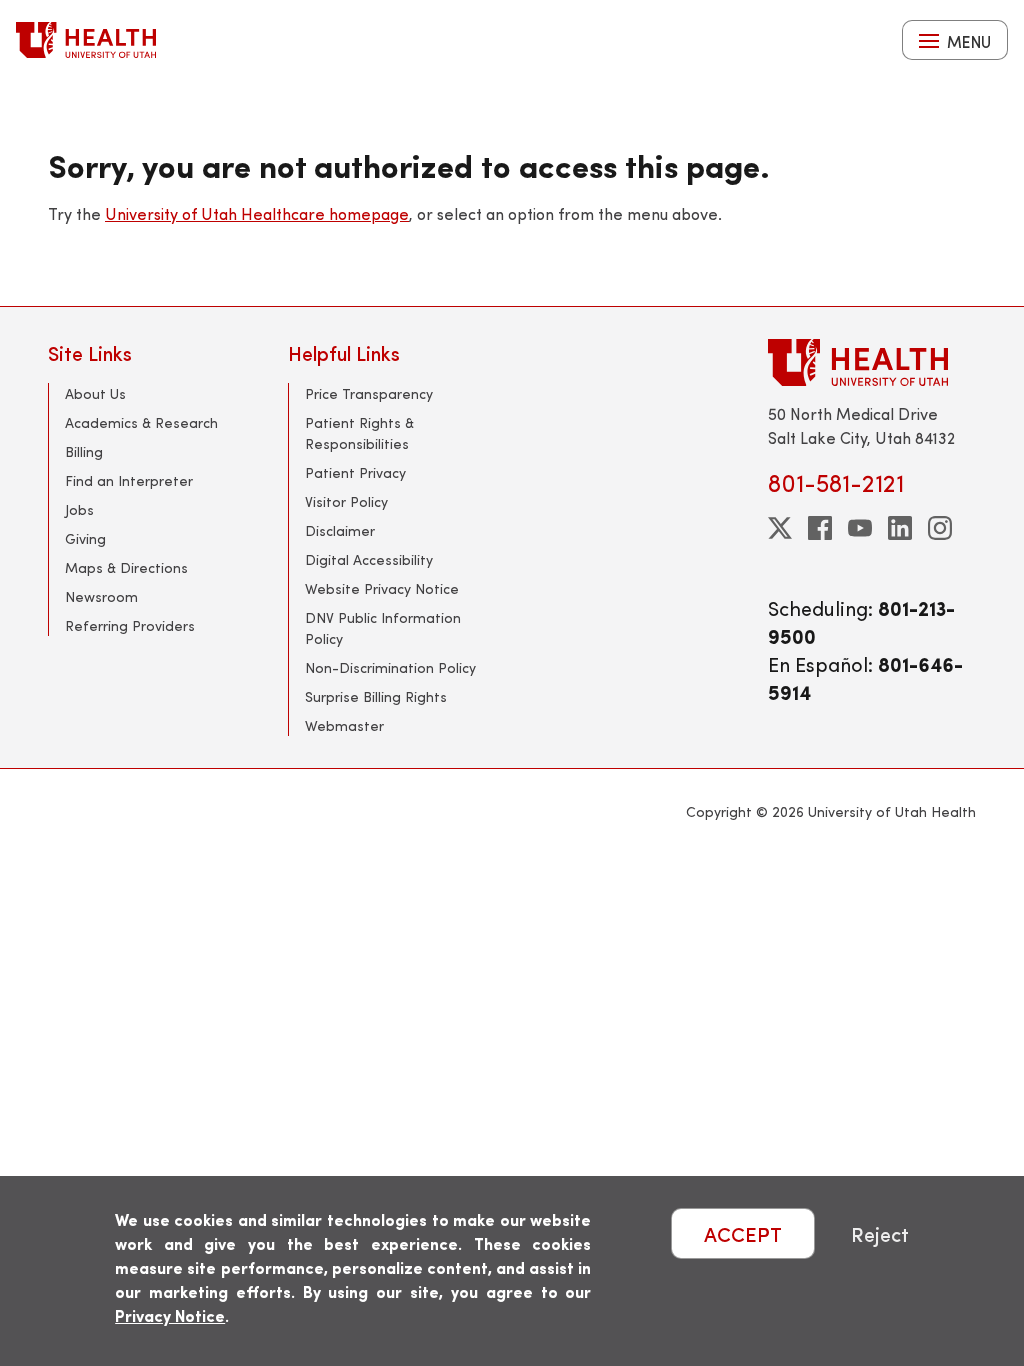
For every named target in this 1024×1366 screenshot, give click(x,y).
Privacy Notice (170, 1315)
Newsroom (101, 596)
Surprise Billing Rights (376, 696)
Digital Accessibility (369, 559)
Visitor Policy (346, 501)
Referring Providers (130, 625)
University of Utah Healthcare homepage (257, 213)
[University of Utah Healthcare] (872, 362)
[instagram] (940, 528)
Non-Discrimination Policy (390, 667)
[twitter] (780, 528)
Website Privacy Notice (382, 588)
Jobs (79, 509)
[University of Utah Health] (86, 40)
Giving (85, 538)
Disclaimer (340, 530)
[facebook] (820, 528)
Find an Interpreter (129, 480)
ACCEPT (743, 1233)
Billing (84, 451)
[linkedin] (900, 528)
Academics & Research (141, 422)
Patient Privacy (355, 472)
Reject (880, 1233)
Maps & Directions (126, 567)
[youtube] (860, 528)
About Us (95, 393)
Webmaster (344, 725)
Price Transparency (369, 393)
